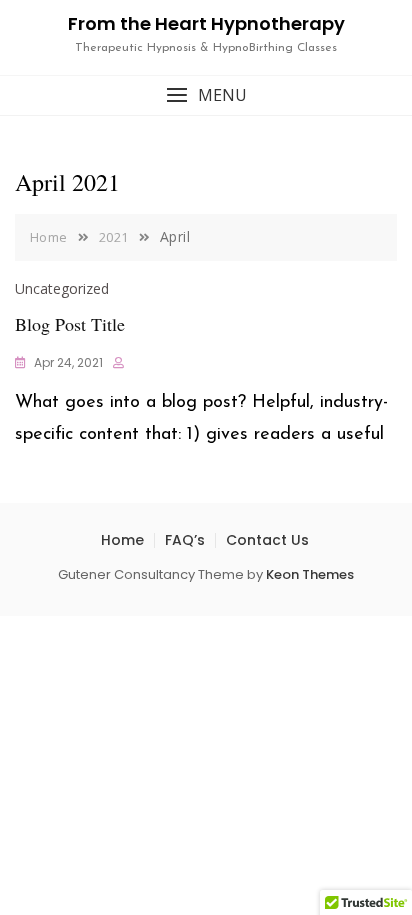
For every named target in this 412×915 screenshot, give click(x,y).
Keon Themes (310, 574)
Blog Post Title (70, 324)
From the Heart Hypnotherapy (206, 23)
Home (122, 540)
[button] (206, 95)
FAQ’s (185, 540)
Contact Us (267, 540)
